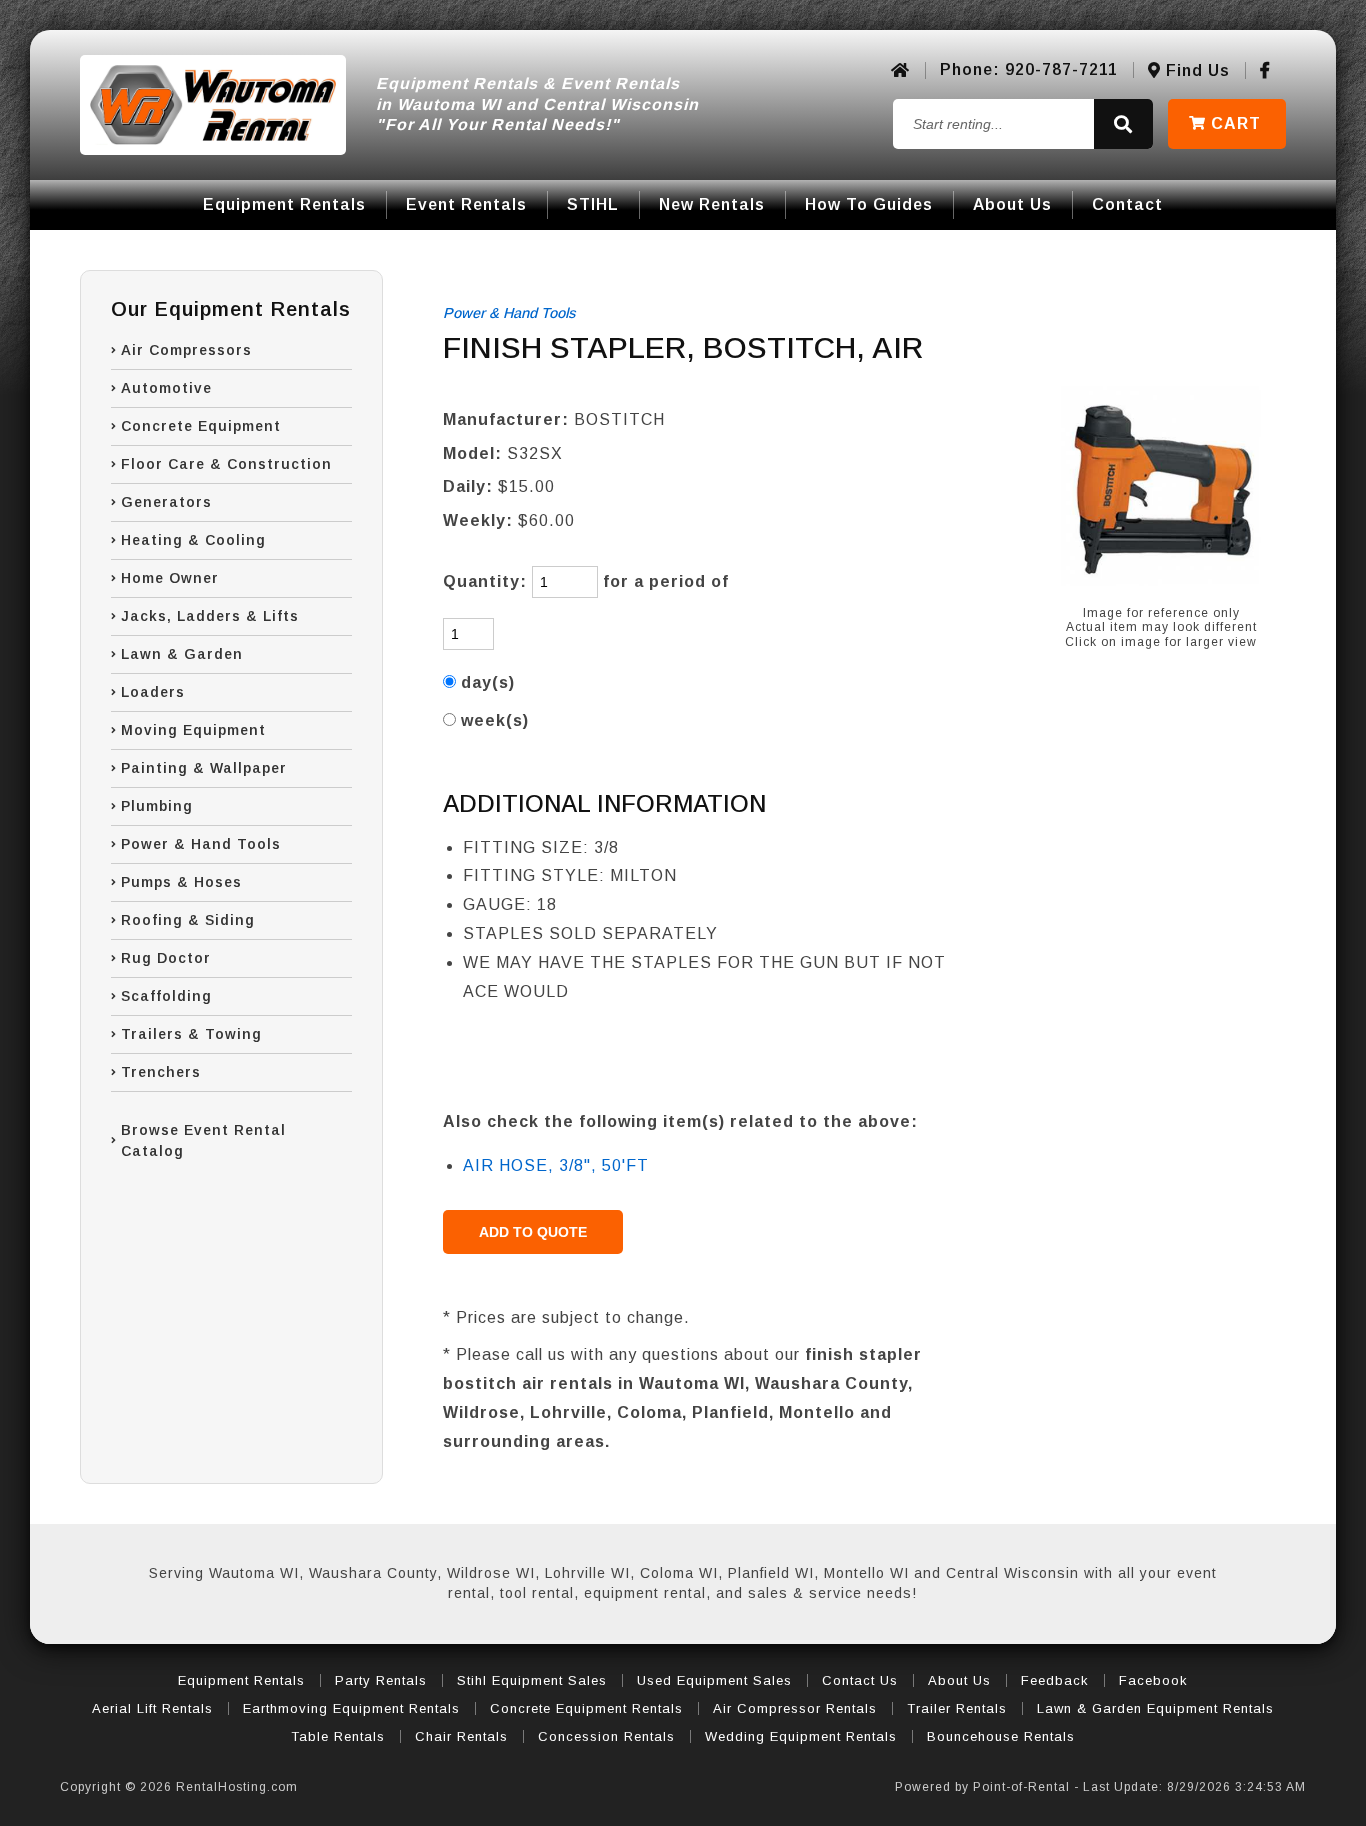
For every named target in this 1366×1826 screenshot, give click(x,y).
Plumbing (157, 806)
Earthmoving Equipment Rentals (351, 1708)
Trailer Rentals (957, 1708)
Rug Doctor (166, 958)
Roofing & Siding (188, 920)
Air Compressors (186, 350)
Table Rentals (338, 1736)
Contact (1127, 204)
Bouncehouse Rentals (1001, 1736)
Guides (869, 204)
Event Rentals (466, 204)
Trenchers (161, 1072)
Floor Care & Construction (226, 464)
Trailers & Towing (191, 1034)
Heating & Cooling (193, 540)
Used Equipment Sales (714, 1680)
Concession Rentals (606, 1736)
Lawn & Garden (182, 654)
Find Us (1195, 70)
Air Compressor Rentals (795, 1708)
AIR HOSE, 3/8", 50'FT (556, 1165)
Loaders (153, 692)
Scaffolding (166, 996)
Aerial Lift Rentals (152, 1708)
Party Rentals (381, 1680)
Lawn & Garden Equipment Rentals (1155, 1708)
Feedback (1055, 1680)
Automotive (166, 388)
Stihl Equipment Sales (532, 1680)
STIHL (593, 204)
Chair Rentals (461, 1736)
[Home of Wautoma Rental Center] (900, 70)
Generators (166, 502)
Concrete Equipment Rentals (586, 1708)
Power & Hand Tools (201, 844)
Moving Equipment (193, 730)
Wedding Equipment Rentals (801, 1736)
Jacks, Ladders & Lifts (210, 616)
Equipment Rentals (284, 204)
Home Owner (170, 578)
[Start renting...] (1123, 124)
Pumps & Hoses (181, 882)
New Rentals (712, 204)
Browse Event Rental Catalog (203, 1140)
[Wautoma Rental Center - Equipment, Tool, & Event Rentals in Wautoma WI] (213, 105)
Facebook (1153, 1680)
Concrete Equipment (201, 426)
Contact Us (860, 1680)
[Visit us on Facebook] (1265, 70)
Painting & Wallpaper (204, 768)
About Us (1012, 204)
